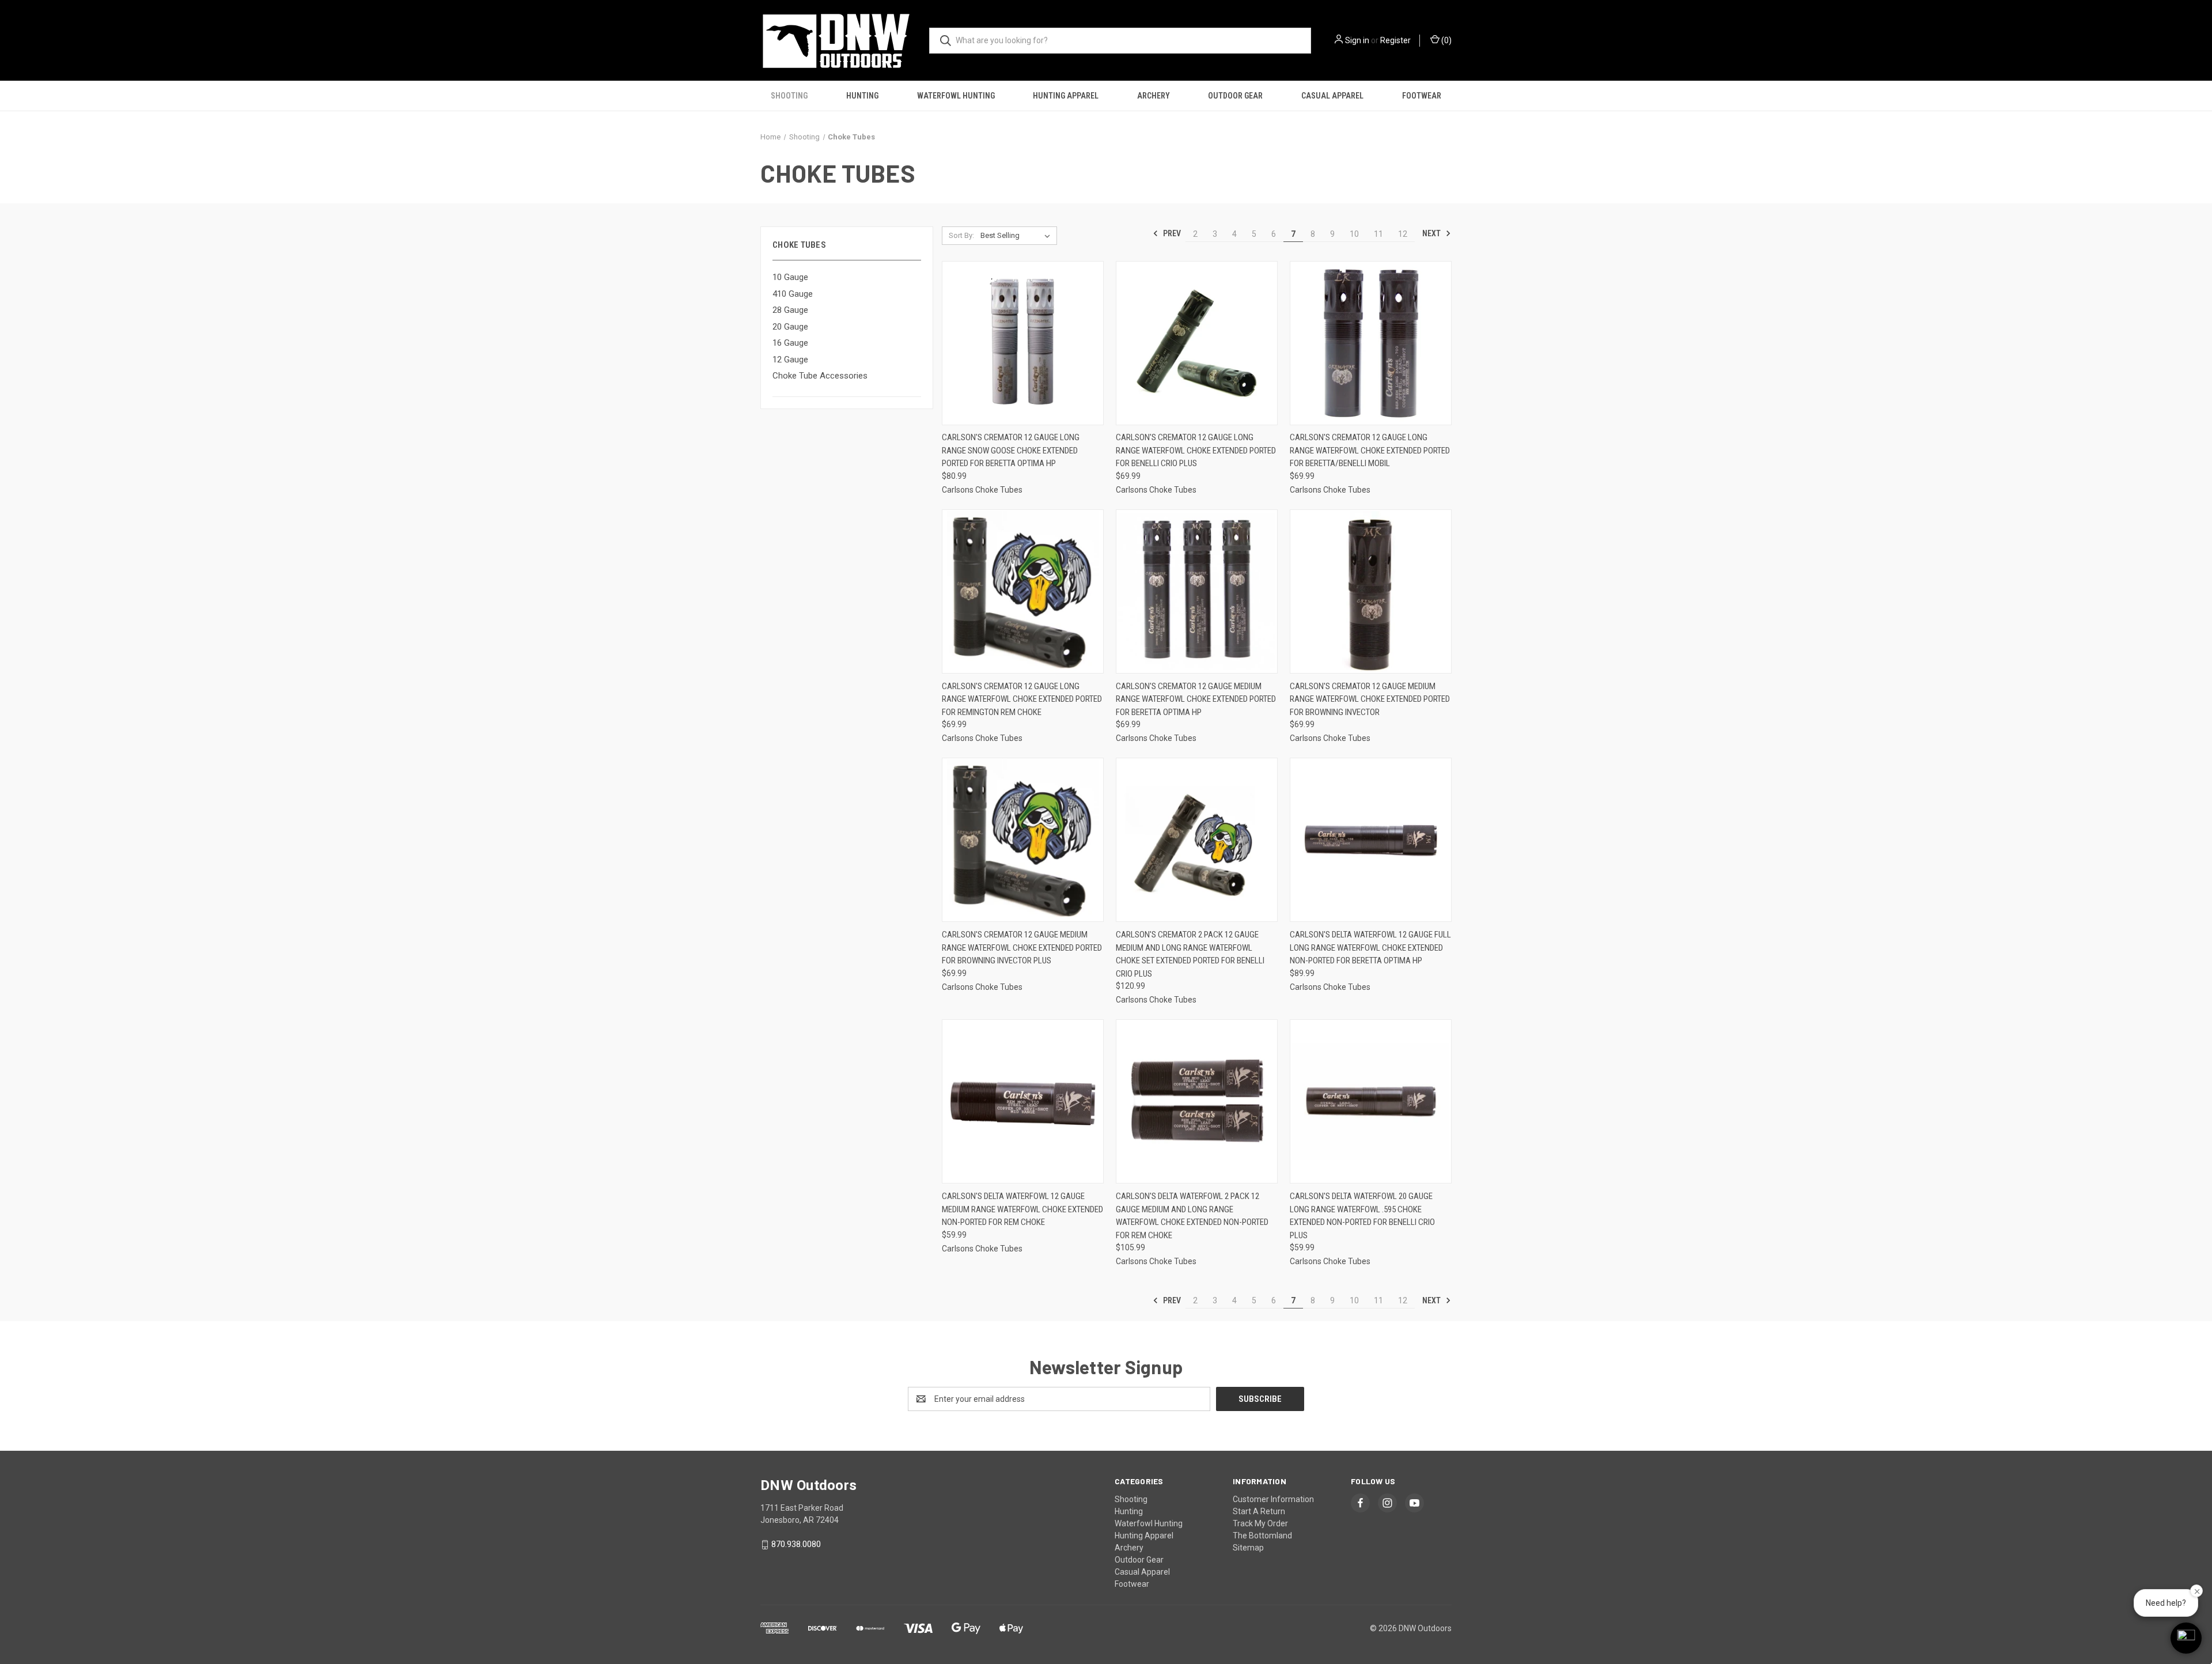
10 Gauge (790, 277)
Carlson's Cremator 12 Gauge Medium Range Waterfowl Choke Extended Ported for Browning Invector (1370, 699)
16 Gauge (790, 343)
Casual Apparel (1332, 96)
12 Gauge (790, 360)
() (1446, 40)
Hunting (862, 96)
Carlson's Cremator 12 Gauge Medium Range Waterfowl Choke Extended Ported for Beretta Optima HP (1196, 699)
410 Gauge (793, 294)
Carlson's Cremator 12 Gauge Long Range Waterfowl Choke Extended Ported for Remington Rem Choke (1022, 699)
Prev (1171, 233)
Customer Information (1273, 1499)
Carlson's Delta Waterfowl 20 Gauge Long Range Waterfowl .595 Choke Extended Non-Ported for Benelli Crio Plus (1362, 1216)
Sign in (1357, 40)
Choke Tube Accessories (820, 376)
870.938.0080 (796, 1544)
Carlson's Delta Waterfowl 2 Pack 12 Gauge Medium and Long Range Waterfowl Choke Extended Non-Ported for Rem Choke (1192, 1216)
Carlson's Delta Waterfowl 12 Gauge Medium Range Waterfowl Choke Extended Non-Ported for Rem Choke (1022, 1209)
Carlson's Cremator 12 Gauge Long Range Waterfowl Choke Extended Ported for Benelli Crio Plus (1196, 450)
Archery (1154, 96)
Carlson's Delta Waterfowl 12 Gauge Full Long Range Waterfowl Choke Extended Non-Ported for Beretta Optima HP (1370, 948)
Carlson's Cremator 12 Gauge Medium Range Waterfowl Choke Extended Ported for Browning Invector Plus (1022, 948)
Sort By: (961, 235)
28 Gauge (790, 310)
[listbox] (1018, 236)
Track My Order (1260, 1523)
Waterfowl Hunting (956, 96)
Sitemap (1248, 1548)
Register (1395, 40)
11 (1378, 234)
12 (1403, 234)
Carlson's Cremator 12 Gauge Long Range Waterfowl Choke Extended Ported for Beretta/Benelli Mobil (1370, 450)
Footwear (1422, 96)
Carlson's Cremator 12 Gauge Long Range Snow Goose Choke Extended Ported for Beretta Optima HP (1011, 450)
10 (1354, 234)
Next (1432, 233)
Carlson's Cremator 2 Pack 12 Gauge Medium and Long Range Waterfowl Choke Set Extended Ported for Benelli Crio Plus (1190, 954)
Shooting (789, 96)
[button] (2186, 1638)
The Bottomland (1262, 1536)
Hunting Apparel (1066, 96)
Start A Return (1259, 1511)
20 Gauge (790, 327)
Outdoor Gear (1235, 96)
